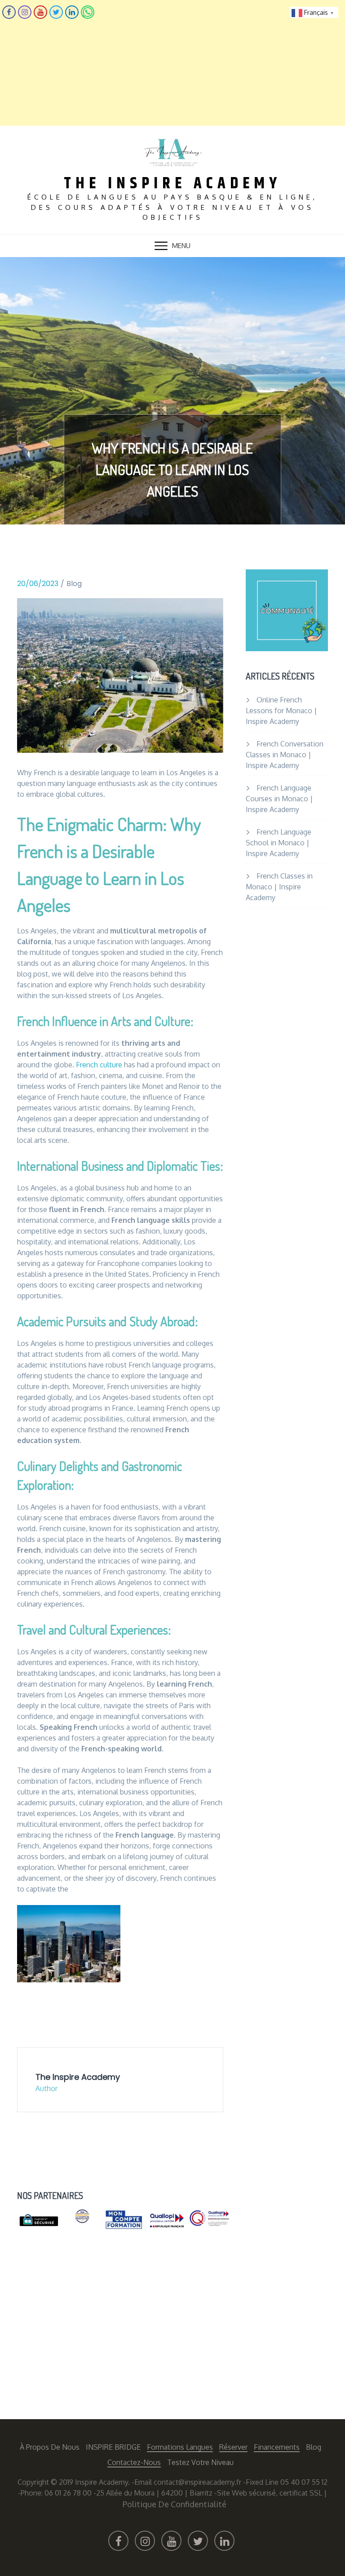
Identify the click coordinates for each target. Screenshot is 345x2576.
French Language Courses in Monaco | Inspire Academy (279, 799)
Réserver (233, 2447)
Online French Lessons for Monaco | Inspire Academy (281, 711)
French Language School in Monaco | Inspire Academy (279, 843)
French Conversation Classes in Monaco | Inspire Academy (285, 755)
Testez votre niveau (200, 2462)
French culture (99, 1065)
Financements (277, 2447)
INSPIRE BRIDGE (113, 2447)
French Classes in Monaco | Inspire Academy (279, 887)
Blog (74, 584)
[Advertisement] (172, 63)
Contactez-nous (134, 2462)
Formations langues (180, 2447)
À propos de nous (50, 2447)
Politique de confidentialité (175, 2504)
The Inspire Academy (172, 184)
